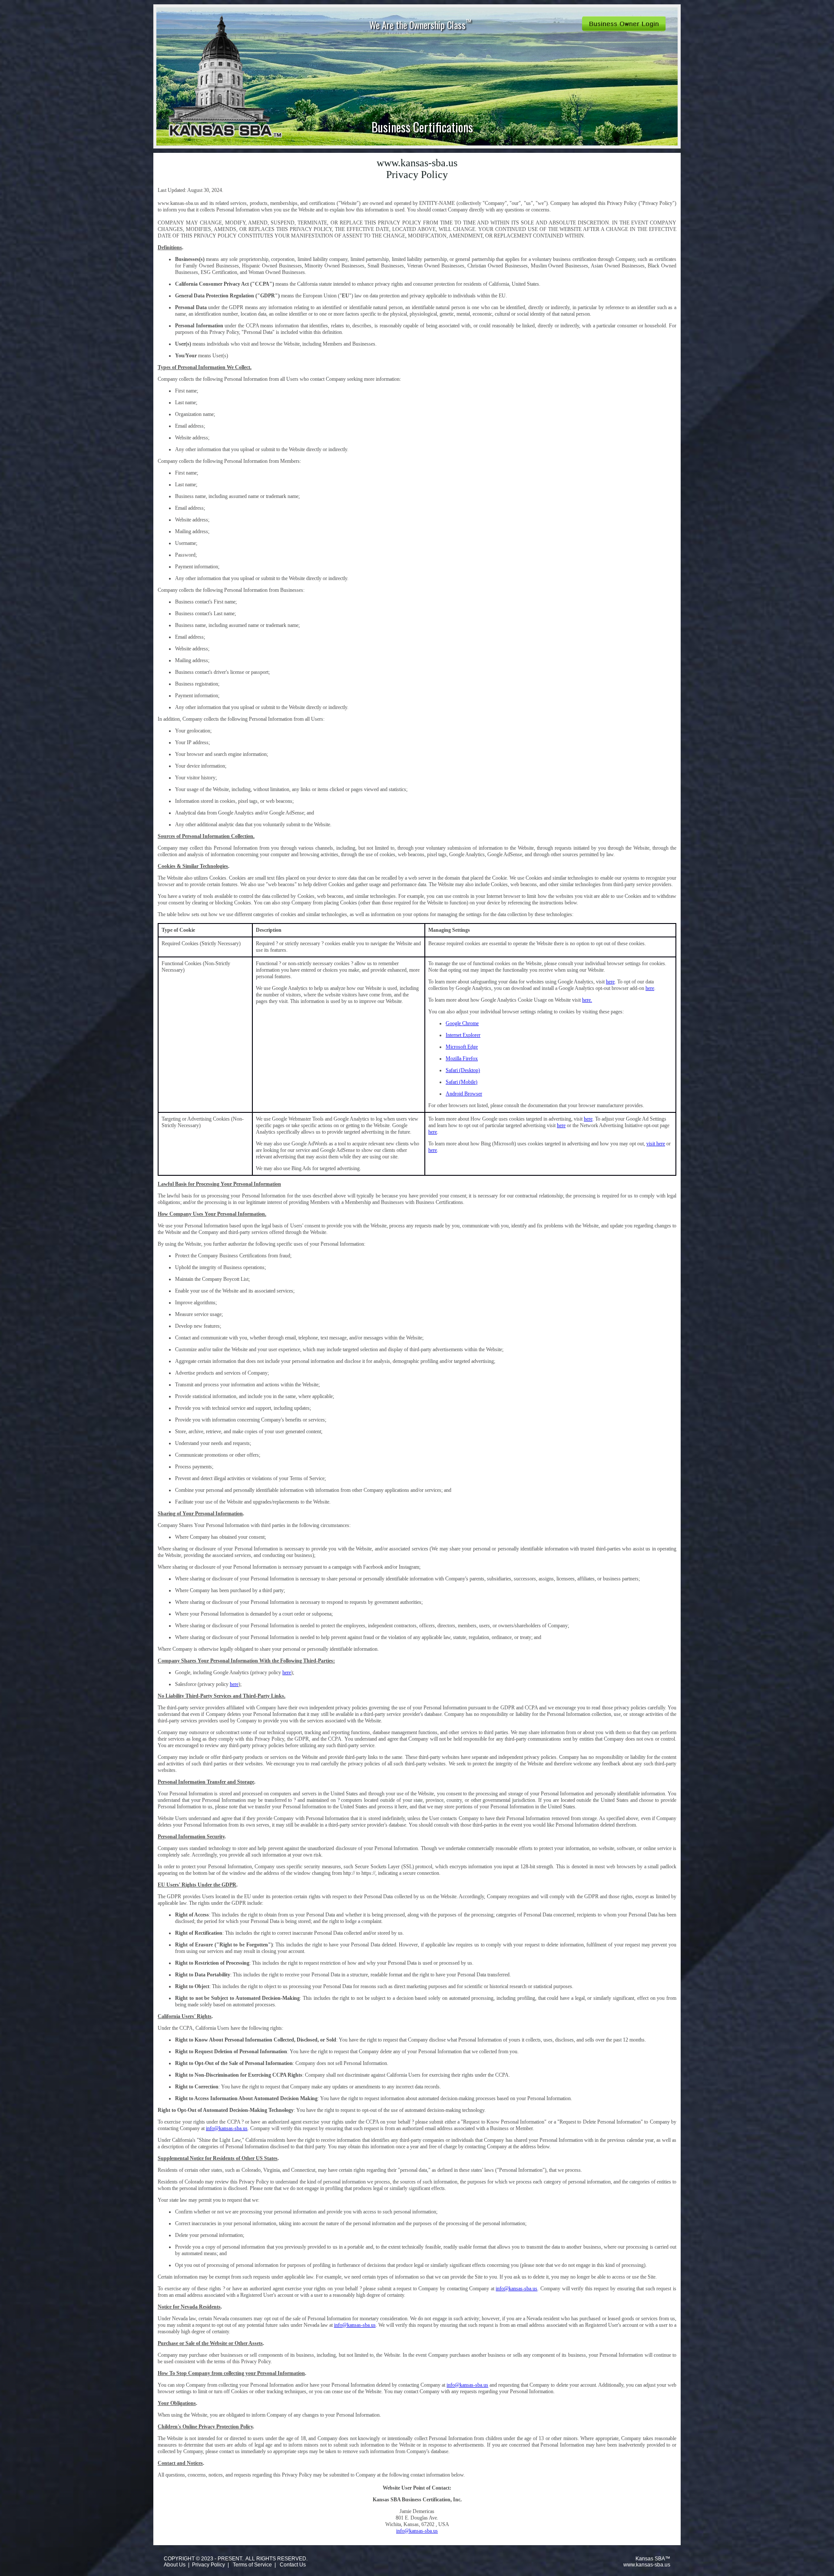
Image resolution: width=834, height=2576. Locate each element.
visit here (656, 1144)
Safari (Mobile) (462, 1082)
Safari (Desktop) (463, 1070)
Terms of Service (252, 2565)
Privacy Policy (208, 2565)
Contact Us (293, 2565)
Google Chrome (462, 1023)
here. (587, 1000)
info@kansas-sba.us (227, 2128)
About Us (175, 2565)
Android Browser (464, 1094)
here (610, 982)
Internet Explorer (463, 1035)
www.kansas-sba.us (647, 2565)
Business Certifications (422, 127)
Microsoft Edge (462, 1047)
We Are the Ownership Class (420, 24)
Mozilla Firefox (462, 1059)
